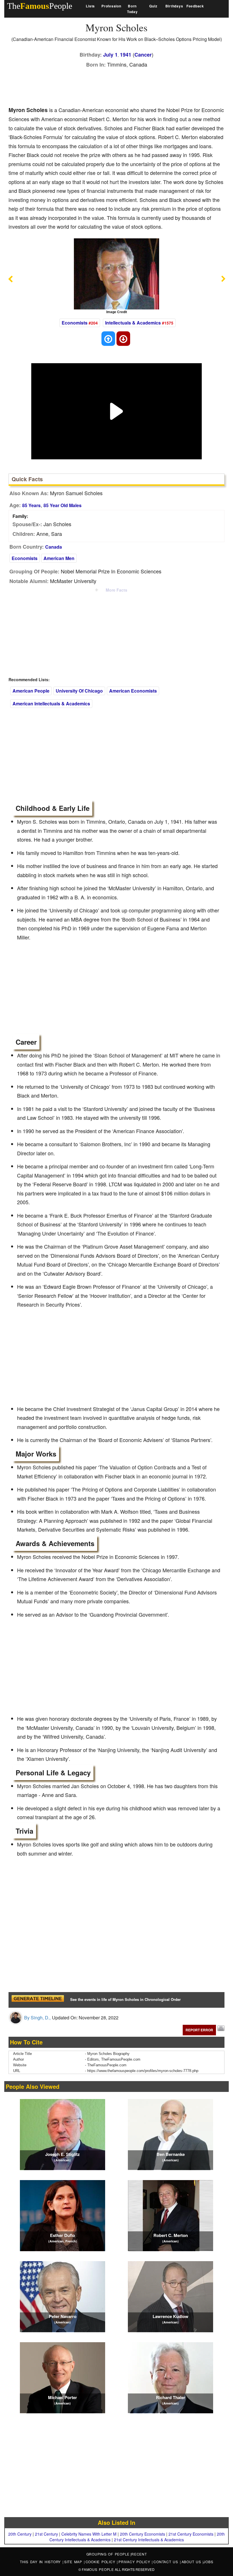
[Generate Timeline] (38, 2000)
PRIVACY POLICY (135, 2562)
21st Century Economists (191, 2534)
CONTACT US (167, 2562)
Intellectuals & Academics (133, 323)
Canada (54, 547)
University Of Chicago (79, 691)
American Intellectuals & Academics (51, 704)
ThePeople (40, 6)
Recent (139, 2554)
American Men (59, 558)
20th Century (20, 2534)
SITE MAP (74, 2562)
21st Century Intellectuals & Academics (149, 2540)
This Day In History (41, 2562)
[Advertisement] (112, 86)
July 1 (110, 55)
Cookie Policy (101, 2562)
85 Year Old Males (63, 505)
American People (31, 691)
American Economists (133, 691)
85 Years (31, 505)
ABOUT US (192, 2562)
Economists (75, 323)
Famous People (98, 2569)
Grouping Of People (108, 2554)
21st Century (46, 2534)
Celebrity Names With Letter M (89, 2534)
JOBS (208, 2562)
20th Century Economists (142, 2534)
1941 (126, 55)
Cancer (143, 55)
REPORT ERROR (199, 2030)
